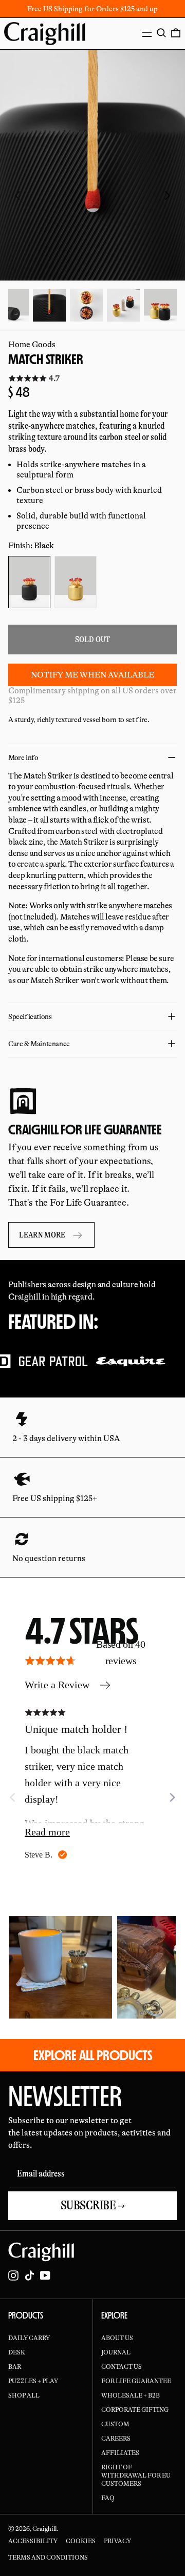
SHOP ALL (24, 2395)
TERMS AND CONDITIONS (48, 2558)
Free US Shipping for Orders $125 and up (92, 9)
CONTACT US (122, 2367)
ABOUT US (117, 2338)
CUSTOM (115, 2424)
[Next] (172, 1798)
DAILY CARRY (29, 2338)
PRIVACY (117, 2541)
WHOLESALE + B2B (131, 2395)
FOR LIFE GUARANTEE (136, 2381)
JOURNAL (116, 2352)
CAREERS (116, 2439)
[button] (161, 33)
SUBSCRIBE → (93, 2205)
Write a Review (57, 1685)
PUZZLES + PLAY (33, 2381)
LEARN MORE (42, 1235)
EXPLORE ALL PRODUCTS (93, 2055)
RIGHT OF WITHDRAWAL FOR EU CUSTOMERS (136, 2475)
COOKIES (81, 2541)
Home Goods (32, 345)
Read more (47, 1832)
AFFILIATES (120, 2453)
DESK (17, 2352)
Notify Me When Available (92, 675)
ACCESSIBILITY (33, 2541)
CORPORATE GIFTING (135, 2410)
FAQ (108, 2498)
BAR (15, 2367)
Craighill (44, 2529)
